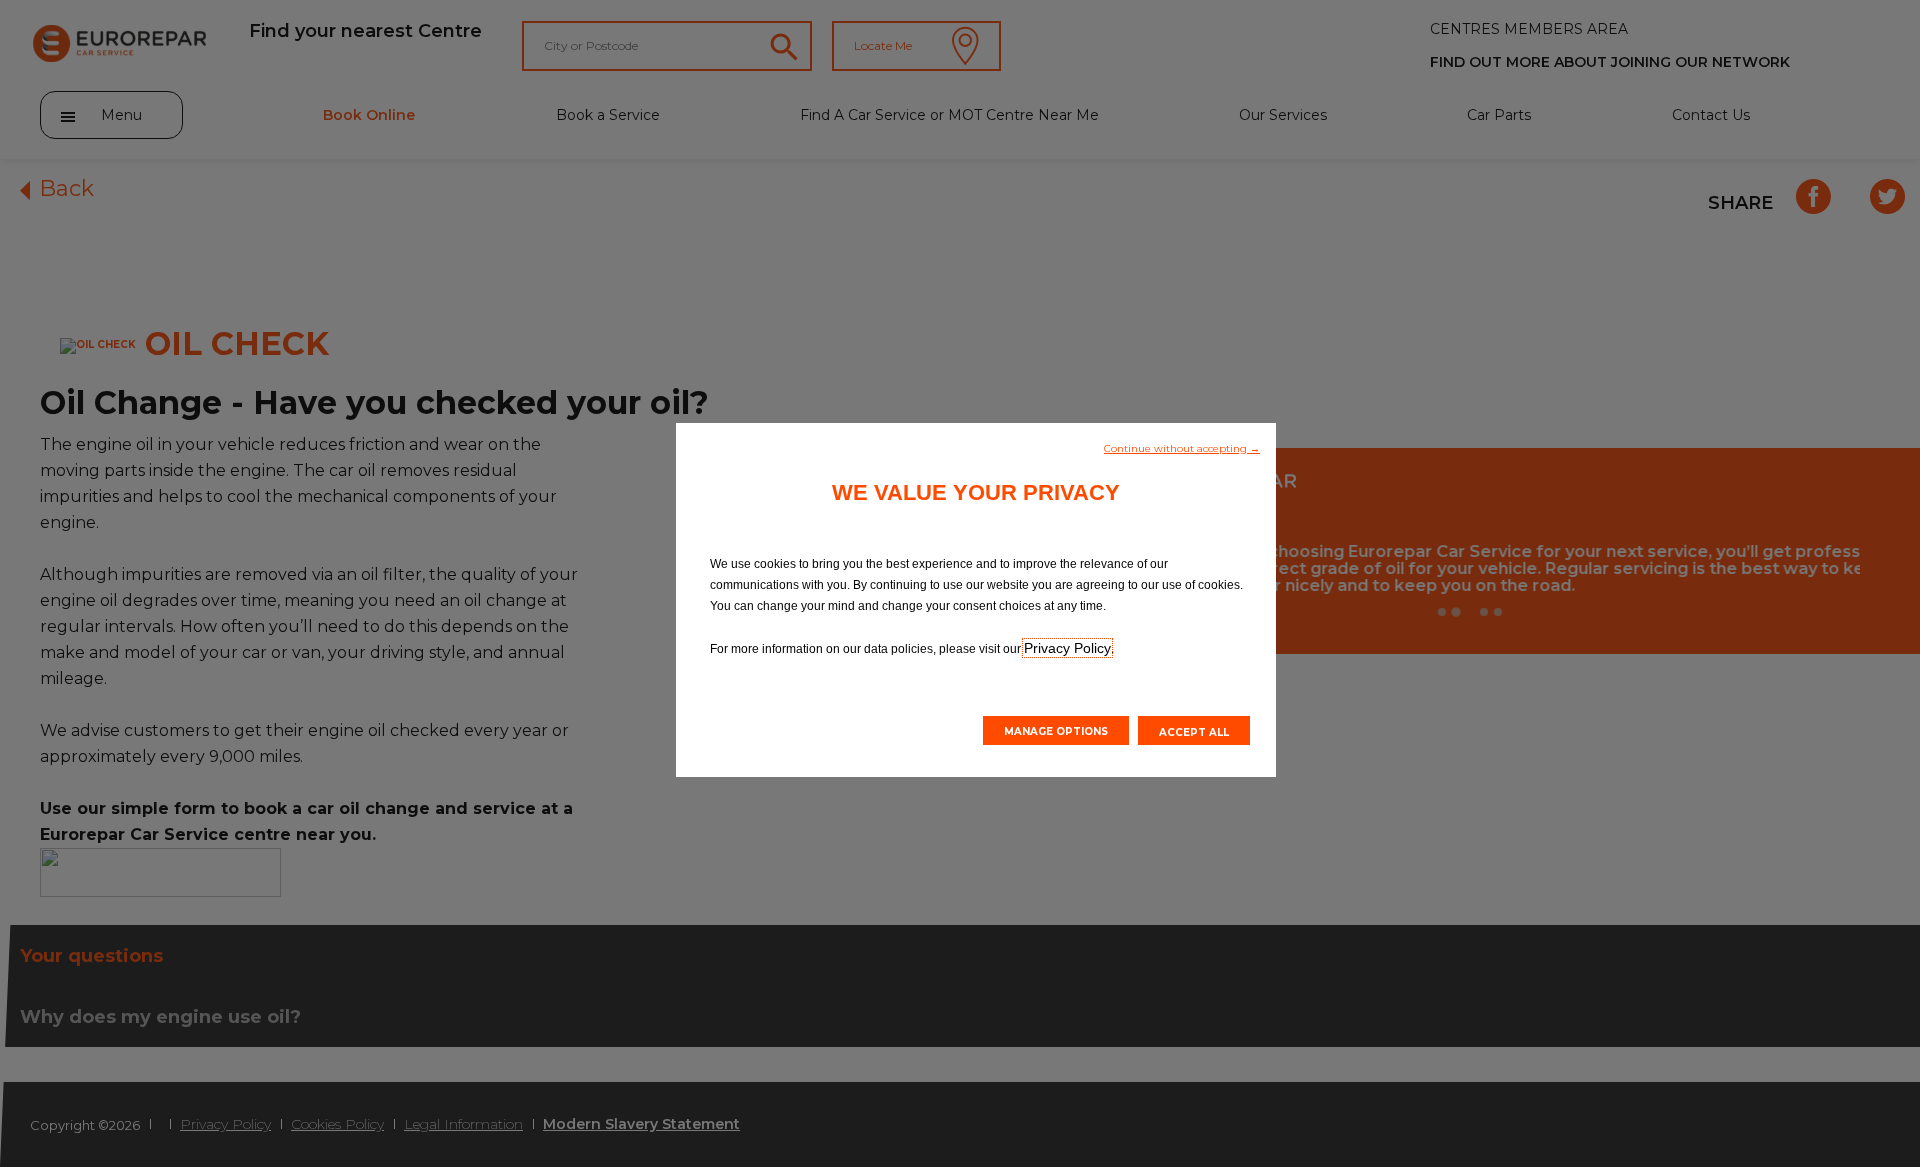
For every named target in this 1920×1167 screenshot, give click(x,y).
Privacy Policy (1067, 648)
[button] (1182, 447)
